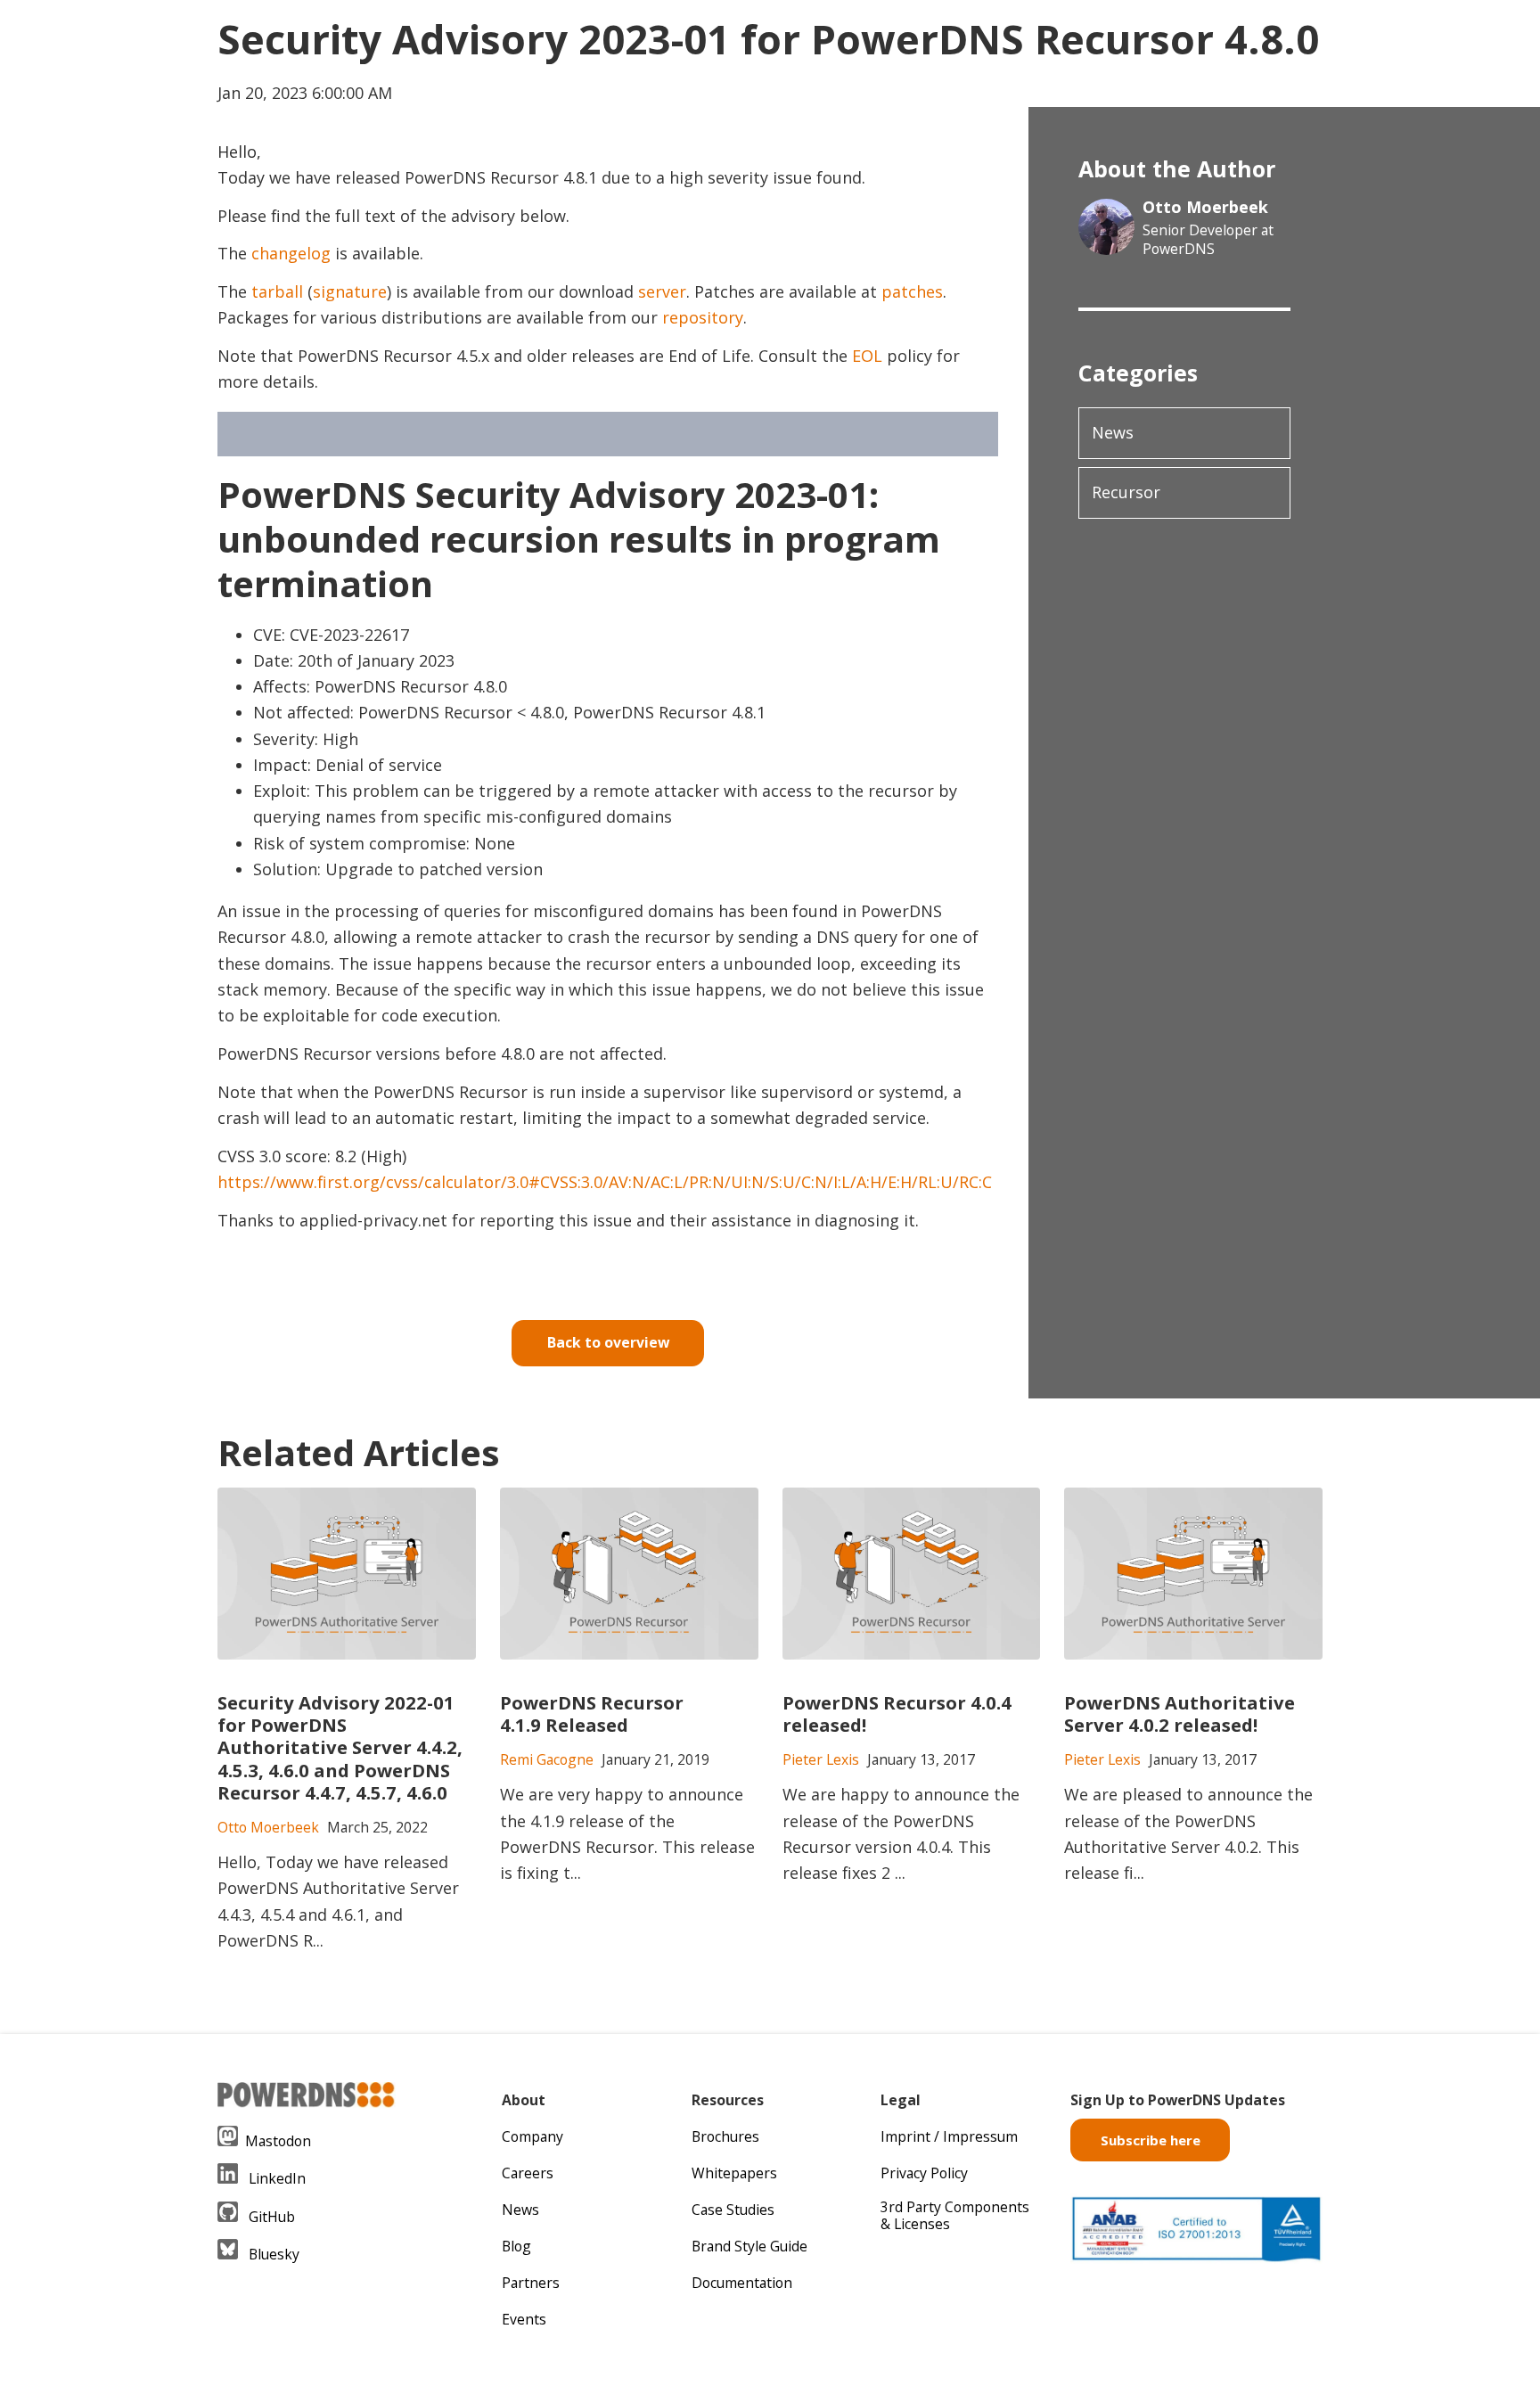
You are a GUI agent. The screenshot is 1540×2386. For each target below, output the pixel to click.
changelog (291, 253)
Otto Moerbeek (1205, 207)
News (1113, 432)
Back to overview (608, 1342)
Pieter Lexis (821, 1759)
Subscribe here (1151, 2140)
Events (524, 2319)
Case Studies (733, 2210)
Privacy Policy (924, 2173)
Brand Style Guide (750, 2246)
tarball (277, 291)
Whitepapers (734, 2173)
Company (532, 2136)
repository (703, 317)
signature (350, 291)
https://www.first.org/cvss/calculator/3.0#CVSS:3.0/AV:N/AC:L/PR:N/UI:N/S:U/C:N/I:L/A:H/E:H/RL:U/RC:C (605, 1182)
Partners (531, 2283)
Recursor (1126, 492)
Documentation (742, 2283)
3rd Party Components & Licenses (955, 2215)
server (662, 291)
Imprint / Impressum (949, 2136)
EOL (867, 356)
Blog (516, 2246)
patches (912, 291)
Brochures (725, 2136)
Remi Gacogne (547, 1759)
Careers (528, 2173)
